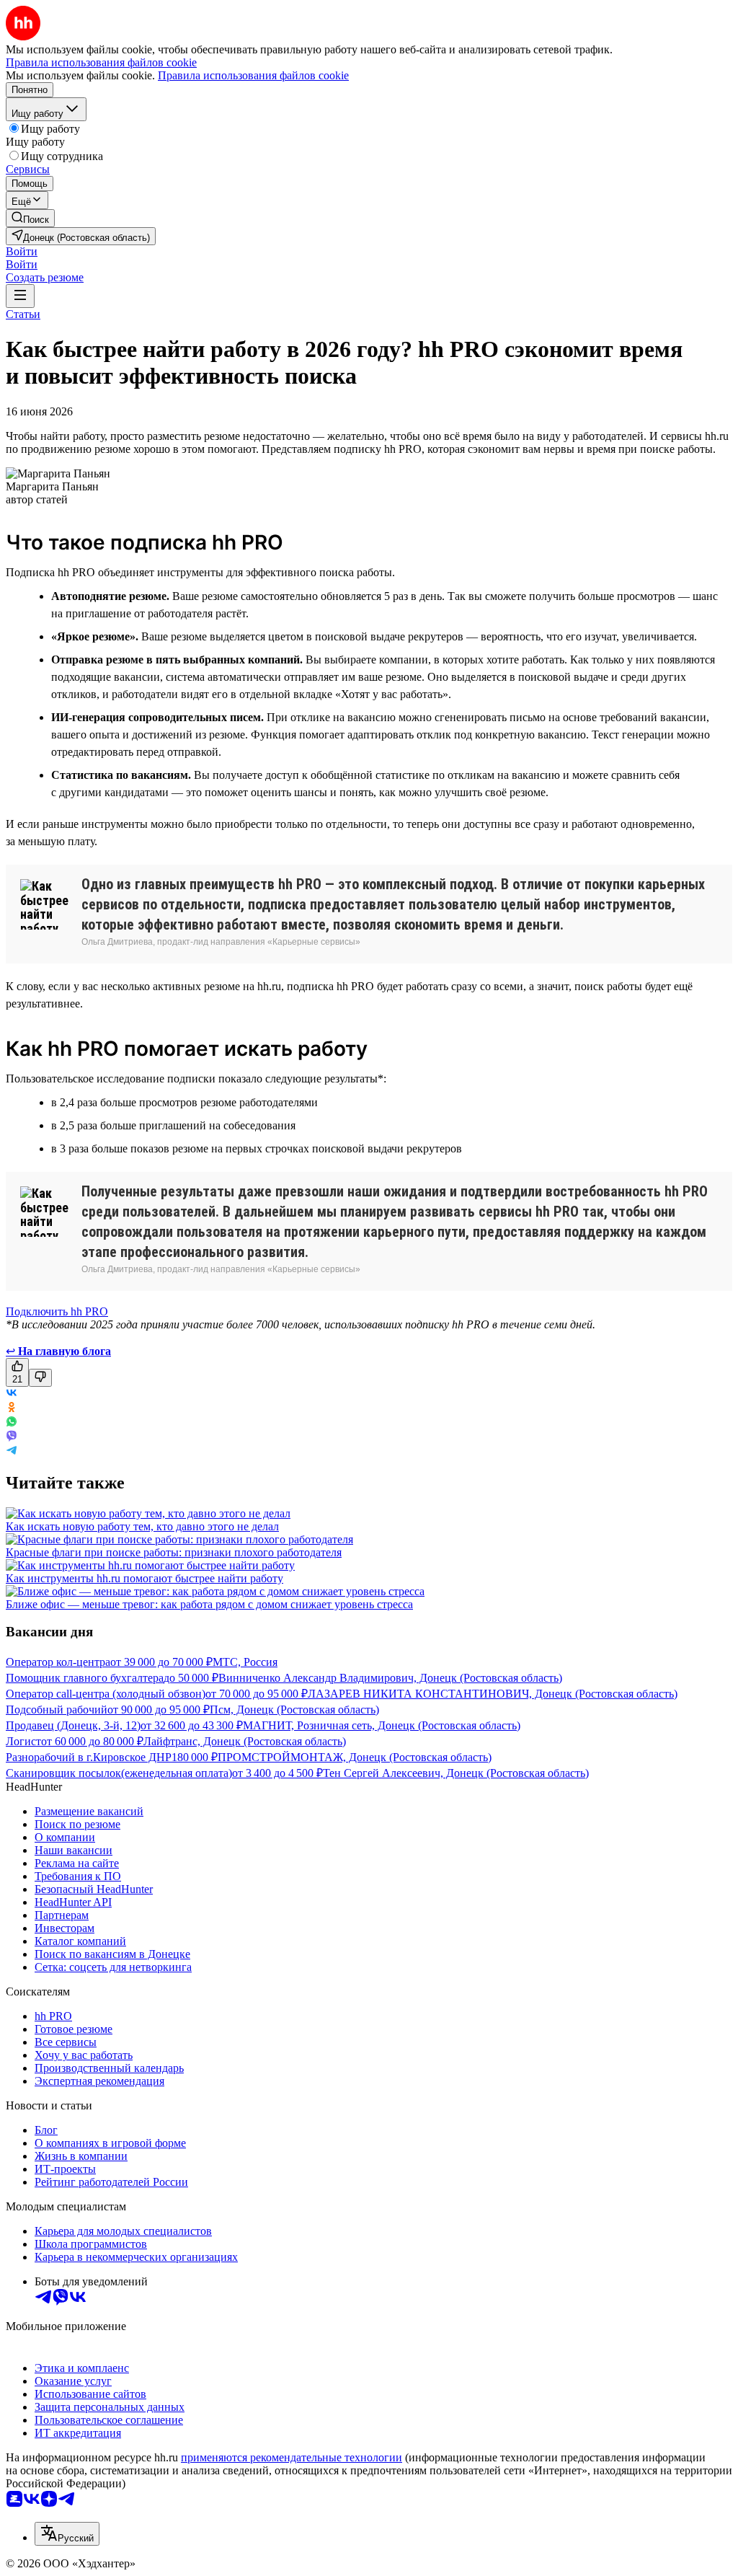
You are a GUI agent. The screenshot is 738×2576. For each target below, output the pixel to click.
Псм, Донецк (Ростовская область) (294, 1710)
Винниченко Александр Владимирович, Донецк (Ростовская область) (390, 1678)
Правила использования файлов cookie (253, 75)
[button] (22, 251)
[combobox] (67, 2534)
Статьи (23, 314)
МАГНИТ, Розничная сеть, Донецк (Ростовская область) (382, 1725)
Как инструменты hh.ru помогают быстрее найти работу (145, 1578)
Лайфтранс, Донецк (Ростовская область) (245, 1741)
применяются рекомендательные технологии (292, 2457)
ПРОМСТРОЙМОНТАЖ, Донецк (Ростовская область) (355, 1757)
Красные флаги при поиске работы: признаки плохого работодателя (174, 1552)
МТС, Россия (245, 1662)
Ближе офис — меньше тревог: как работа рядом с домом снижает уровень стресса (209, 1604)
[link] (30, 218)
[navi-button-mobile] (20, 296)
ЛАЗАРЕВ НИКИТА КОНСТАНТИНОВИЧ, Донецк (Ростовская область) (493, 1694)
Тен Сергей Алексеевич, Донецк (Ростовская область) (456, 1773)
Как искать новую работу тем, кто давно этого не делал (142, 1526)
